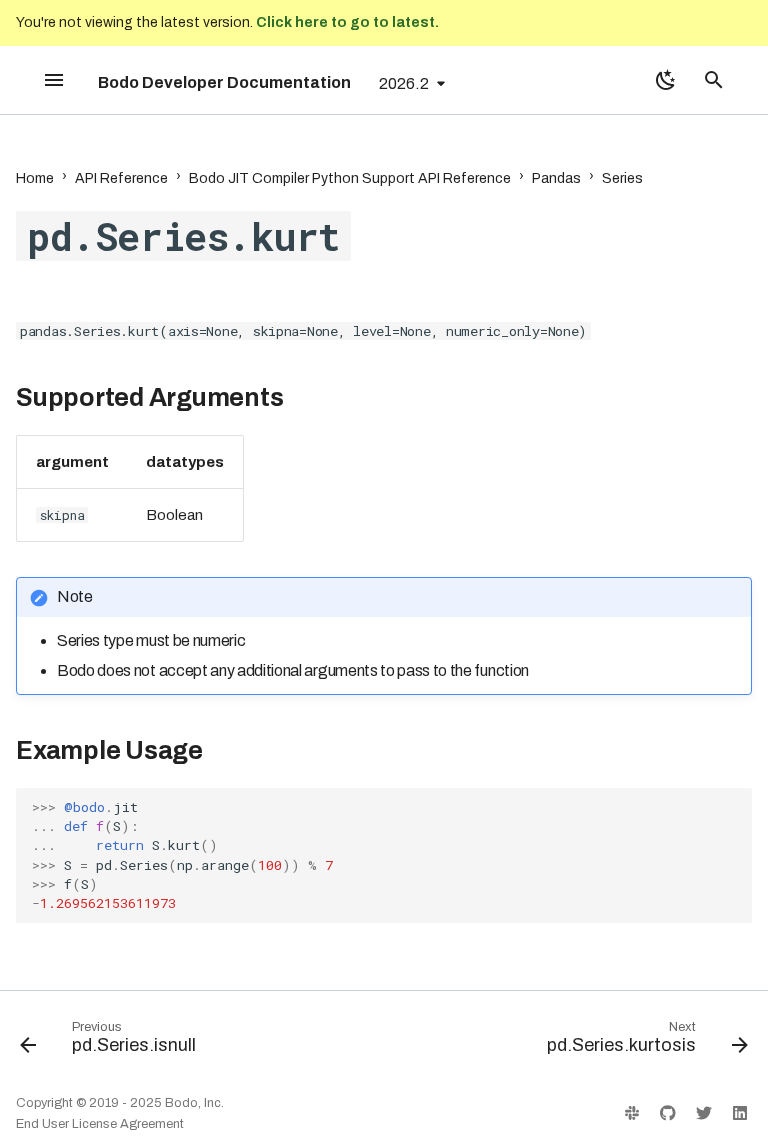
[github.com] (668, 1113)
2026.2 (404, 83)
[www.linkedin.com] (740, 1113)
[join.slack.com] (632, 1113)
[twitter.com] (704, 1113)
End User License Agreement (100, 1124)
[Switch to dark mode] (666, 80)
